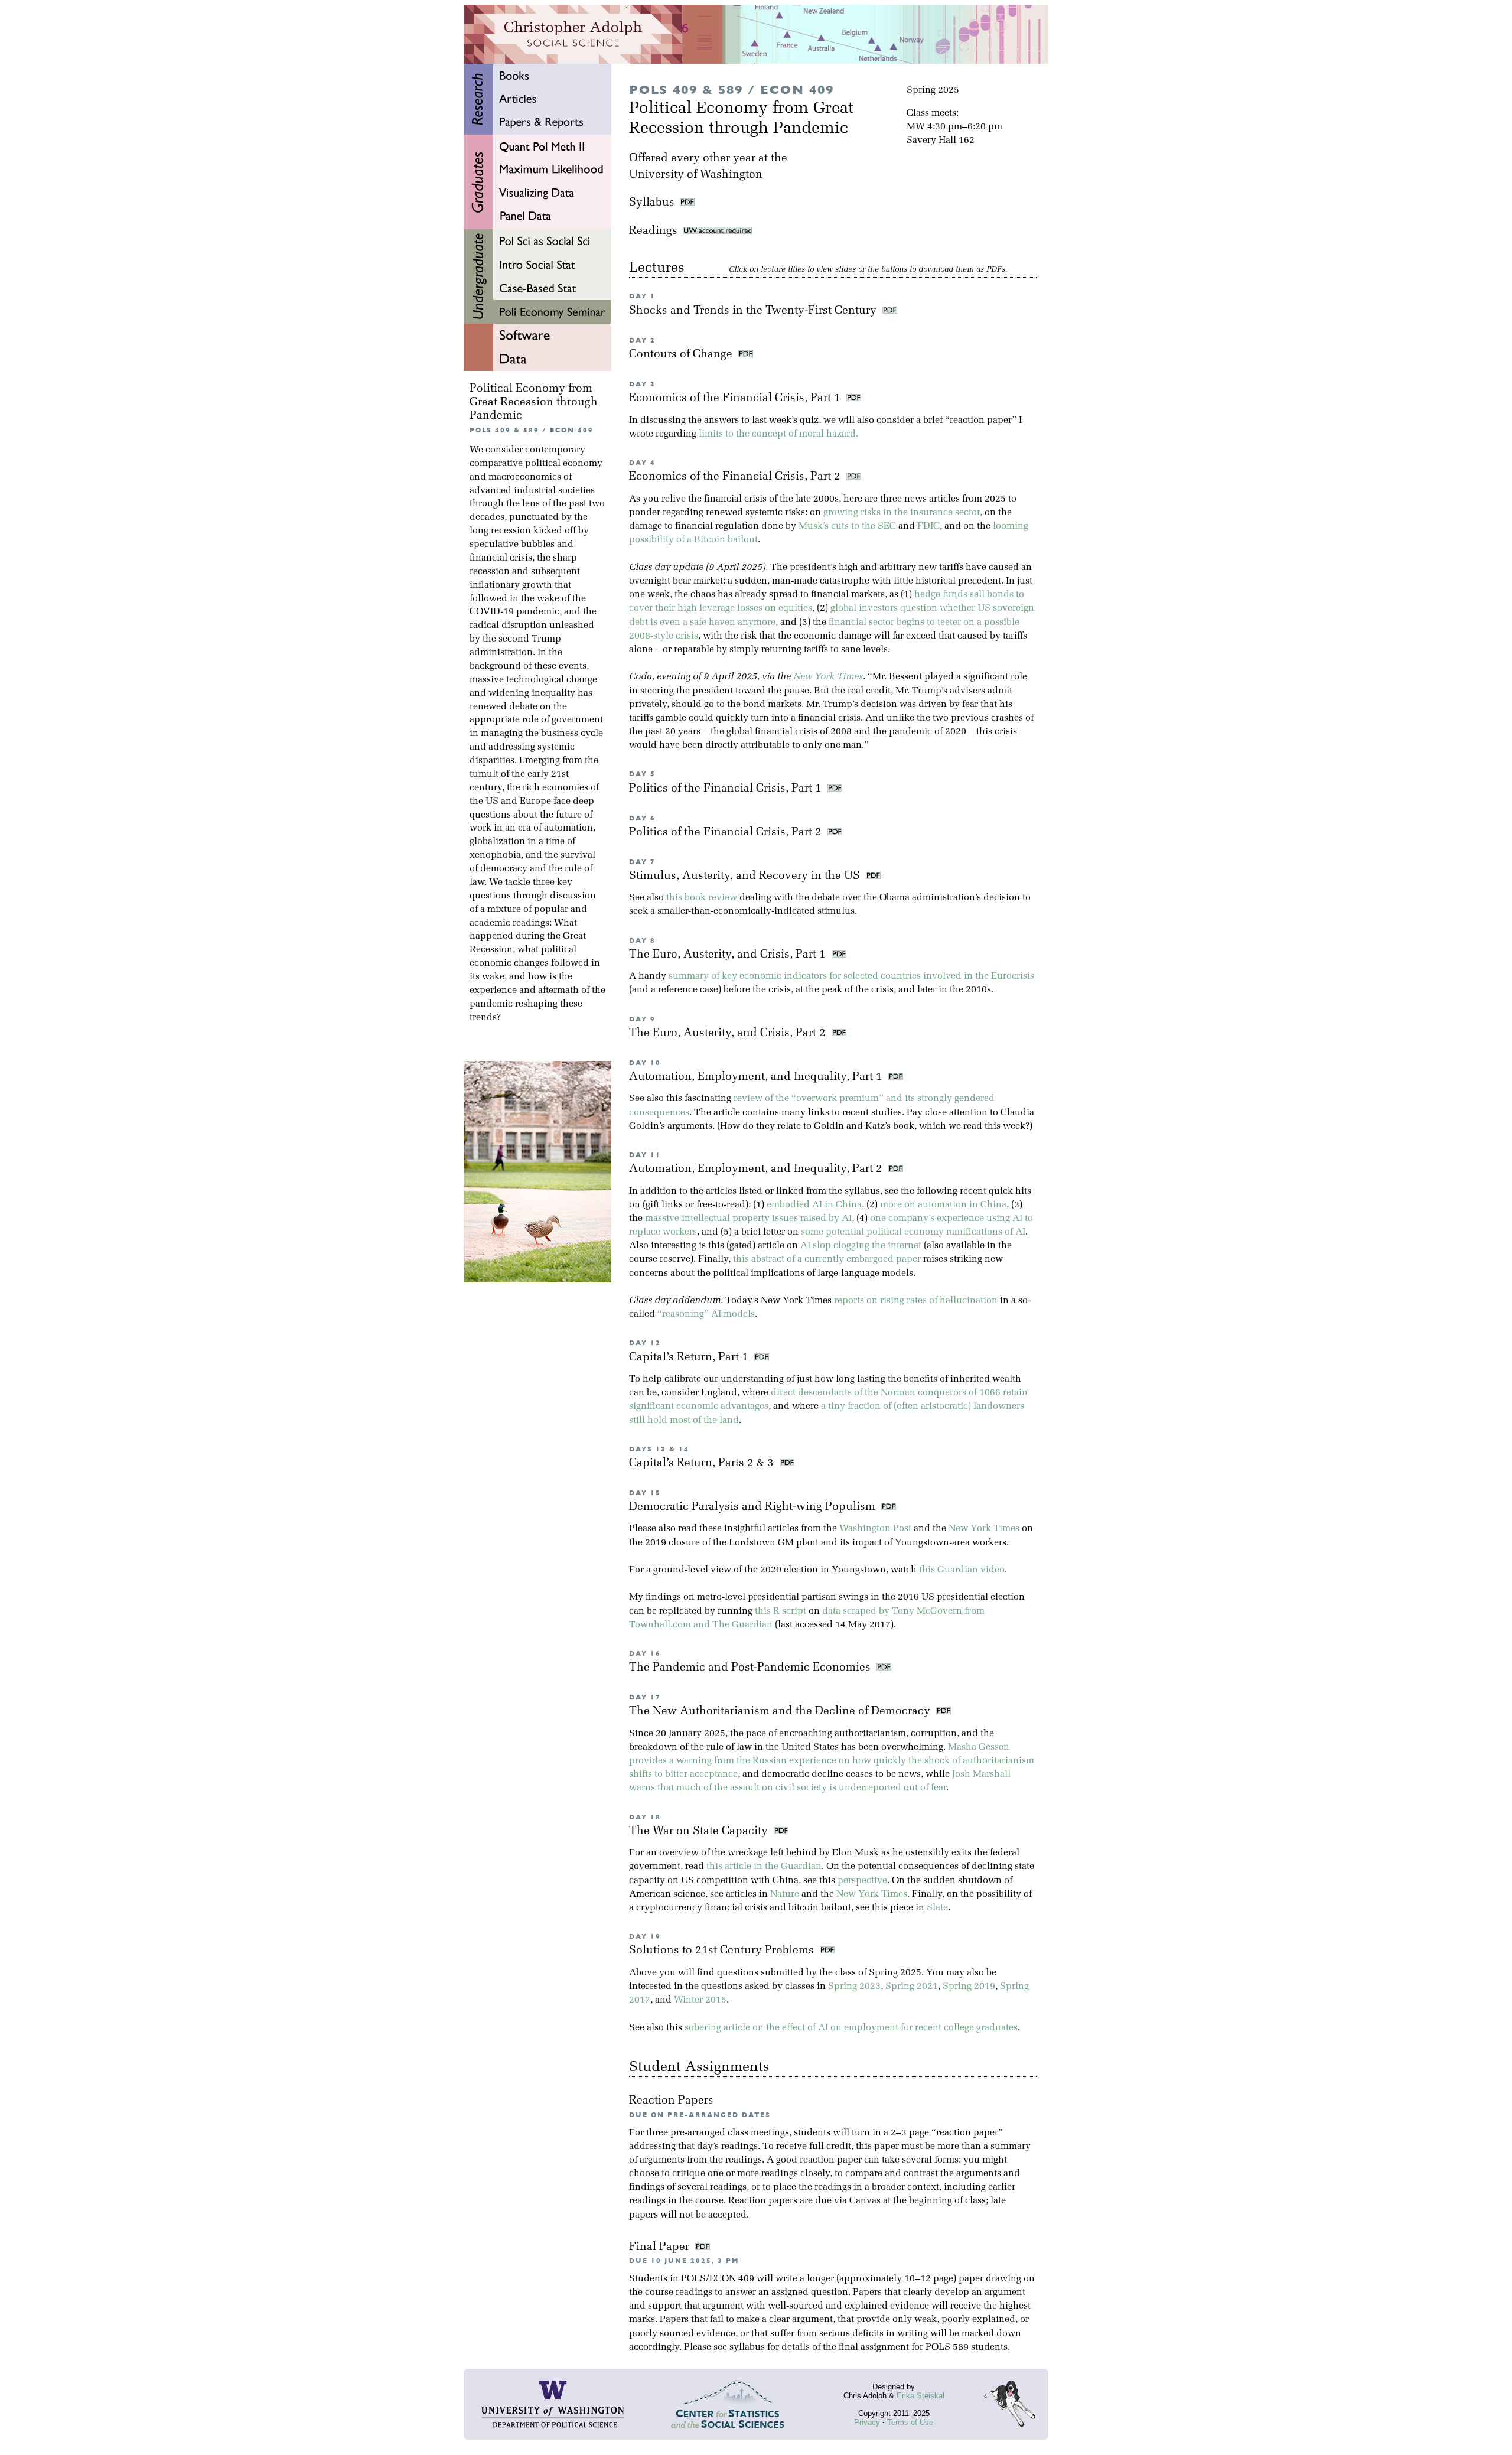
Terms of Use (910, 2422)
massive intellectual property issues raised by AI (748, 1219)
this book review (702, 898)
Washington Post (875, 1529)
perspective (862, 1881)
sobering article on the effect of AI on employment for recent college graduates (851, 2028)
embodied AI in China (814, 1205)
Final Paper (661, 2247)
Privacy (867, 2422)
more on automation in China (943, 1205)
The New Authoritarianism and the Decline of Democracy (781, 1712)
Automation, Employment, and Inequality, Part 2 (757, 1169)
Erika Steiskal (920, 2396)
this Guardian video (962, 1570)
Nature (785, 1894)
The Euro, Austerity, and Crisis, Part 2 (729, 1033)
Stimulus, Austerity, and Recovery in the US (746, 876)
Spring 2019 (969, 1987)
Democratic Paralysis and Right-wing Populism (754, 1507)
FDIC (928, 526)
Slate (937, 1908)
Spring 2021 (912, 1987)
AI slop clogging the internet (861, 1246)
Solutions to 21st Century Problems (723, 1951)
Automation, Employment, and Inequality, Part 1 (757, 1077)
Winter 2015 (700, 2000)
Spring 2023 (854, 1987)
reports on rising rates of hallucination (916, 1301)
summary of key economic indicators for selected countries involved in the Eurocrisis (851, 976)
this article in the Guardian (764, 1867)
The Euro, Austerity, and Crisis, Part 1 (729, 955)
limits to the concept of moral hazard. (778, 434)
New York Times (828, 677)
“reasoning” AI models (706, 1314)
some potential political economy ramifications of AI (913, 1232)
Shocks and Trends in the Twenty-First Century (754, 311)
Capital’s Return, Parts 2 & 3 (703, 1463)
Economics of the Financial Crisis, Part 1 (736, 398)
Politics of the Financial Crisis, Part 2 (727, 833)
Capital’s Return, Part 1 (690, 1358)
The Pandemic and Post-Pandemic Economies (751, 1668)
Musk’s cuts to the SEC (847, 526)
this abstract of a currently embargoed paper (827, 1259)
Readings (656, 231)
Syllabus (652, 203)
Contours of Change (682, 355)
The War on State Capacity (700, 1832)
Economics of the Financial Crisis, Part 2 (736, 477)
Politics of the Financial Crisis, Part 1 (727, 789)
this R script (781, 1611)
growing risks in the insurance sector (902, 513)
